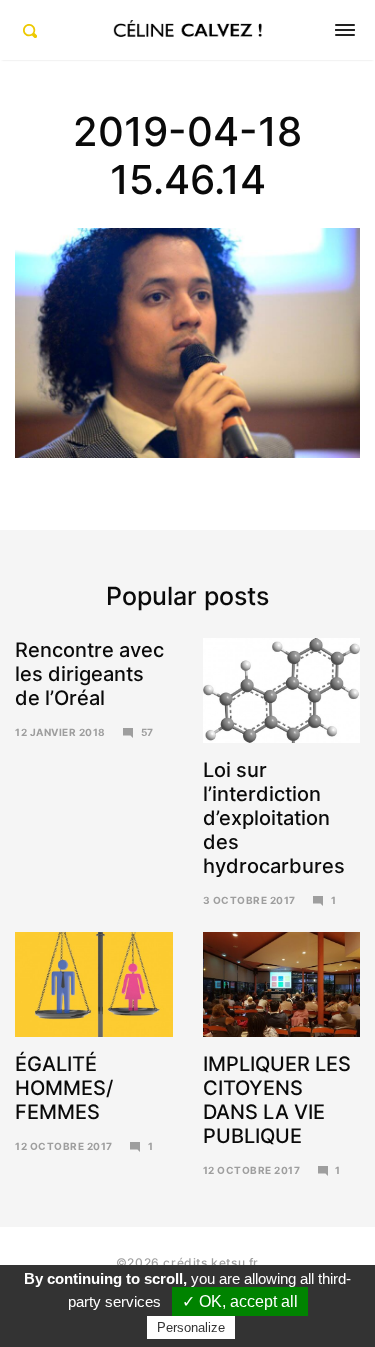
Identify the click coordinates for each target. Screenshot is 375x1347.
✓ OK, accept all (240, 1301)
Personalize (191, 1327)
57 (147, 732)
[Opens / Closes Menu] (345, 30)
